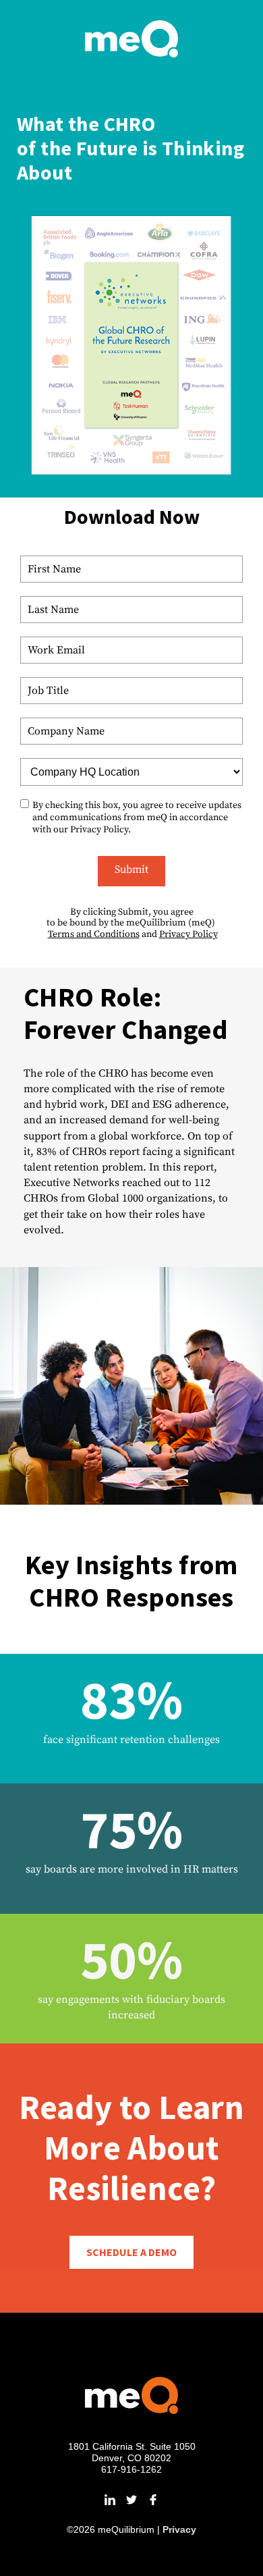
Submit (131, 869)
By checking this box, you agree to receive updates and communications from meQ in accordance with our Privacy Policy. (137, 817)
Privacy (179, 2529)
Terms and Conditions (94, 934)
